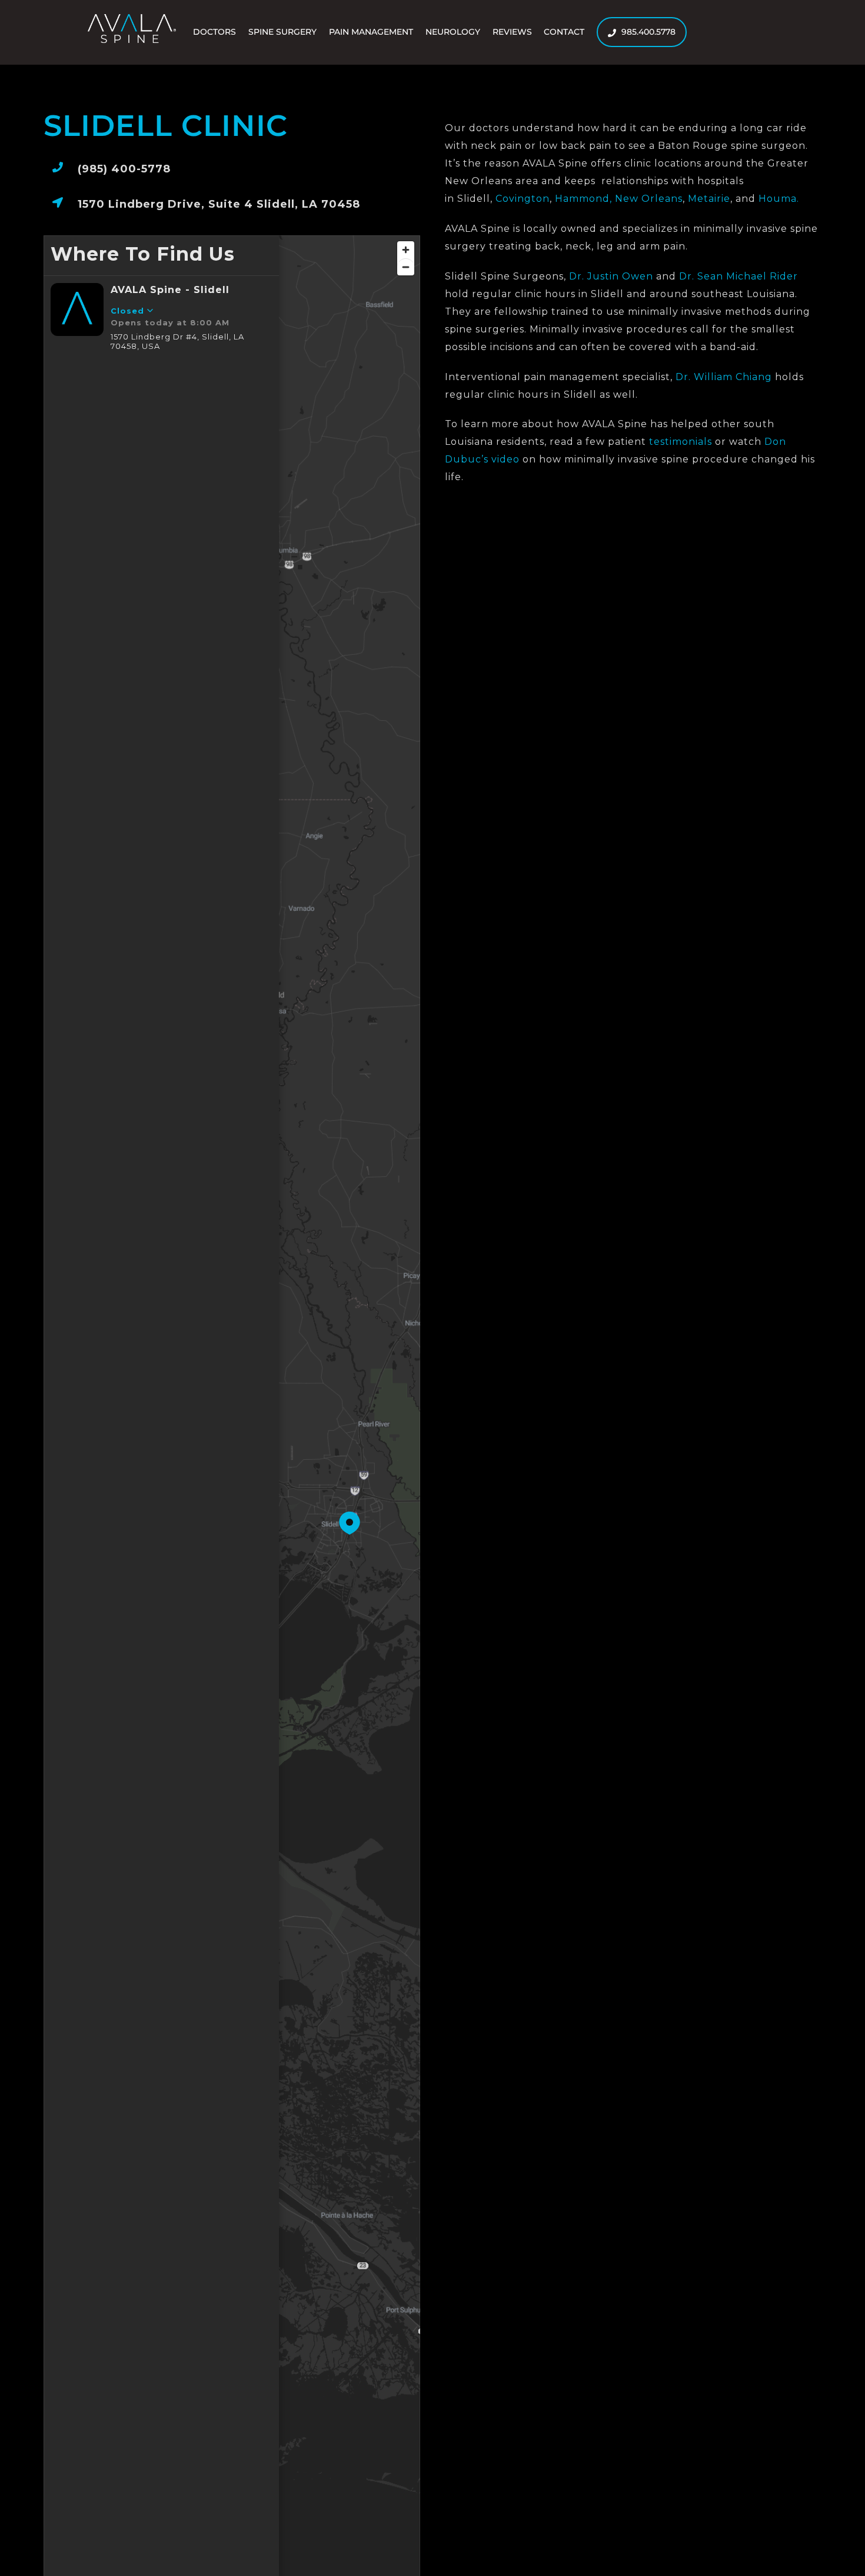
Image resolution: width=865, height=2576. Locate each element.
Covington (523, 199)
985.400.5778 (647, 32)
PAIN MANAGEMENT (371, 32)
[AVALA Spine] (132, 38)
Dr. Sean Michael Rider (738, 276)
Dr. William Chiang (724, 377)
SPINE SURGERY (282, 32)
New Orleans (649, 199)
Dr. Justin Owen (611, 276)
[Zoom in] (406, 250)
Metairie (709, 199)
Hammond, (583, 199)
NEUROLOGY (453, 32)
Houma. (779, 199)
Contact (564, 32)
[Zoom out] (406, 267)
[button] (350, 1523)
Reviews (512, 32)
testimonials (681, 442)
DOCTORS (214, 32)
